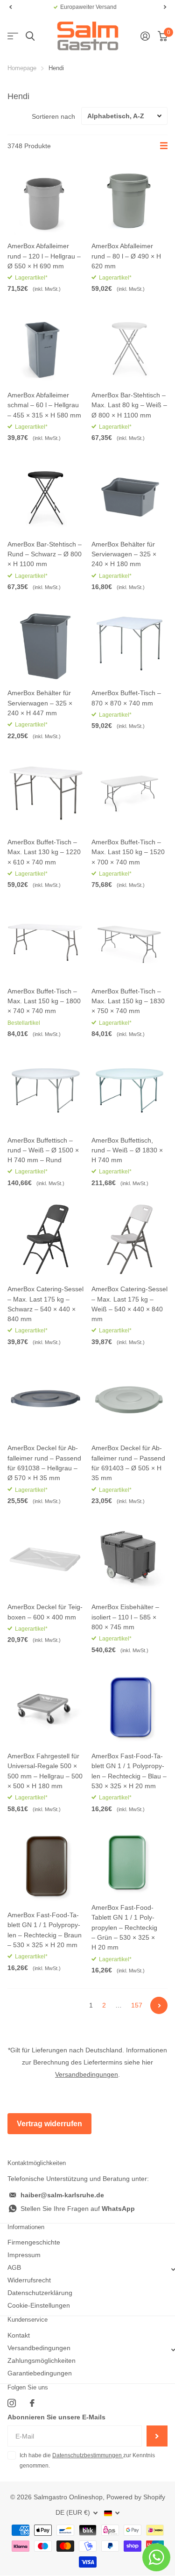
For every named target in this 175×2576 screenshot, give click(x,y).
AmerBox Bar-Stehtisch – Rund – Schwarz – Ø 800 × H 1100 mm (45, 554)
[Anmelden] (145, 36)
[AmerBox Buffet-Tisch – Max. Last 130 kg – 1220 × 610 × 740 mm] (46, 793)
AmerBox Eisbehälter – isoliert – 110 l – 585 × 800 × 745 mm (125, 1617)
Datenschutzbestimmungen (88, 2455)
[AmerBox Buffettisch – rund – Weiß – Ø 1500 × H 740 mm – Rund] (46, 1091)
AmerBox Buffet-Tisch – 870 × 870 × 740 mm (126, 698)
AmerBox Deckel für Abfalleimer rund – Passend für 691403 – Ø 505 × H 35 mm (128, 1463)
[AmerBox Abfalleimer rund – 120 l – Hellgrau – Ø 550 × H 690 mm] (46, 197)
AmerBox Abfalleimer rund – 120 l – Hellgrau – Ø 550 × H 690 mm (44, 256)
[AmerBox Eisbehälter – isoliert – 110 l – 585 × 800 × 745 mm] (130, 1558)
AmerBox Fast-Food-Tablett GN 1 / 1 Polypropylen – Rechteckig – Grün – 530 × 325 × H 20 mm (124, 1927)
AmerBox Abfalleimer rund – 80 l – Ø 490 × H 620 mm (126, 256)
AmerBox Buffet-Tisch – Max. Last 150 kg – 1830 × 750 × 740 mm (128, 1001)
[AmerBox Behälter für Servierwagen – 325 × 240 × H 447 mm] (46, 644)
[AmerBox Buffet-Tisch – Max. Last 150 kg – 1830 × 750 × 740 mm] (130, 942)
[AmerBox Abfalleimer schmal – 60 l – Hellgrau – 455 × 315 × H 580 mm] (46, 345)
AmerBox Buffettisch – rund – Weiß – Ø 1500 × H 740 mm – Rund (43, 1150)
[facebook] (32, 2403)
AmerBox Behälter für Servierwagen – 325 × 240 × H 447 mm (40, 703)
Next (159, 2005)
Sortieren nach (53, 116)
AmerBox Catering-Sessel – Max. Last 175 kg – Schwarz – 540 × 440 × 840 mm (45, 1304)
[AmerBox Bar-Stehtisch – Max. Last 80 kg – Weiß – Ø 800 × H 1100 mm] (130, 345)
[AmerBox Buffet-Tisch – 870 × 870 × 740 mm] (130, 644)
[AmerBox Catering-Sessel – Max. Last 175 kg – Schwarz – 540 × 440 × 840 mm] (46, 1240)
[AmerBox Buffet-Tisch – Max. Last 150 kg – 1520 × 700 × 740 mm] (130, 793)
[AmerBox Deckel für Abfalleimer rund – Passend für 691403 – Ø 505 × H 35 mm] (130, 1399)
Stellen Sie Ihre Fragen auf (78, 2209)
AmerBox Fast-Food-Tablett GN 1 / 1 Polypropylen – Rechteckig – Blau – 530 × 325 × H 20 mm (129, 1771)
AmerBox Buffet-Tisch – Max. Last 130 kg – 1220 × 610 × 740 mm (44, 852)
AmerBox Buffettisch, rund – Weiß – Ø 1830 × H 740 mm (127, 1150)
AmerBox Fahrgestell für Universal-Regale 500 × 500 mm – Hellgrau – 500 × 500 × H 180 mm (45, 1771)
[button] (10, 7)
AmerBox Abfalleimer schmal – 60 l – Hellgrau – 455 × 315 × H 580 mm (44, 405)
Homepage (22, 68)
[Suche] (30, 36)
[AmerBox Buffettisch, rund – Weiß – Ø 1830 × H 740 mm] (130, 1091)
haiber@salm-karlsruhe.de (62, 2195)
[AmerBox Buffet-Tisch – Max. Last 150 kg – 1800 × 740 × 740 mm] (46, 942)
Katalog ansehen (13, 36)
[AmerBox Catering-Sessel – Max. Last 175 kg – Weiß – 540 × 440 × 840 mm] (130, 1240)
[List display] (164, 146)
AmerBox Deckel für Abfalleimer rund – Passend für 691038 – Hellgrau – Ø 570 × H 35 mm (44, 1463)
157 (137, 2005)
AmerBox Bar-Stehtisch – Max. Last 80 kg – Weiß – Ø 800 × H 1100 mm (129, 405)
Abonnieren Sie (157, 2436)
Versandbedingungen (87, 2074)
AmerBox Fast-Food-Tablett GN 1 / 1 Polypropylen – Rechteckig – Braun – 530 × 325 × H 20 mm (45, 1930)
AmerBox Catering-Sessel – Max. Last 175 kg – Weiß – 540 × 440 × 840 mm (129, 1304)
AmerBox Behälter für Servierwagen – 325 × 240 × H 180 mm (124, 554)
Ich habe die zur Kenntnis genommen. (87, 2461)
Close (87, 2270)
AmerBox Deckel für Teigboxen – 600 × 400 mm (45, 1612)
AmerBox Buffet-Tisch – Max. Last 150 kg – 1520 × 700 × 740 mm (128, 852)
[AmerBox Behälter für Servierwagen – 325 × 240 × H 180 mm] (130, 495)
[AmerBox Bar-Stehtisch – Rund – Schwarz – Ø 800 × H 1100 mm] (46, 495)
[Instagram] (12, 2403)
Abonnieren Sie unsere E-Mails (56, 2417)
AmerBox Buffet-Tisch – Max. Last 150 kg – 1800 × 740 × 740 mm (44, 1001)
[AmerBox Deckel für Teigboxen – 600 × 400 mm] (46, 1558)
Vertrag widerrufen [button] (49, 2124)
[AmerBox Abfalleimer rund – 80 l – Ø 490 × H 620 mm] (130, 197)
